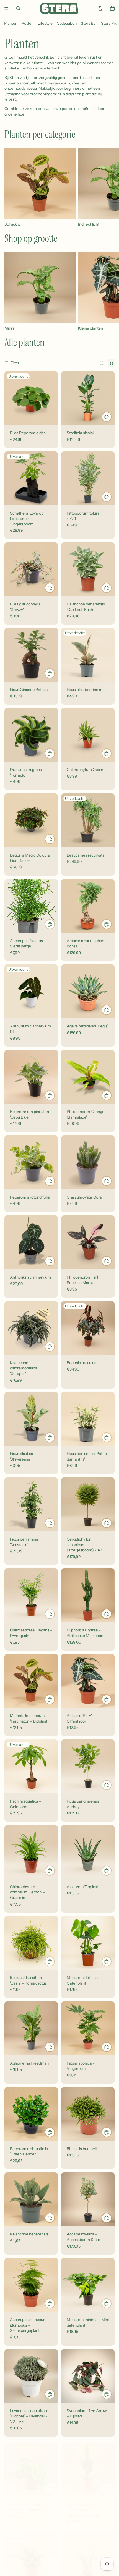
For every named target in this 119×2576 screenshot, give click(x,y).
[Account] (100, 8)
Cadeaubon (67, 23)
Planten (11, 23)
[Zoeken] (18, 8)
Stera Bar (89, 23)
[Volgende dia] (108, 188)
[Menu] (6, 8)
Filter (15, 363)
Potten (28, 23)
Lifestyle (45, 23)
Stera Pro (109, 23)
